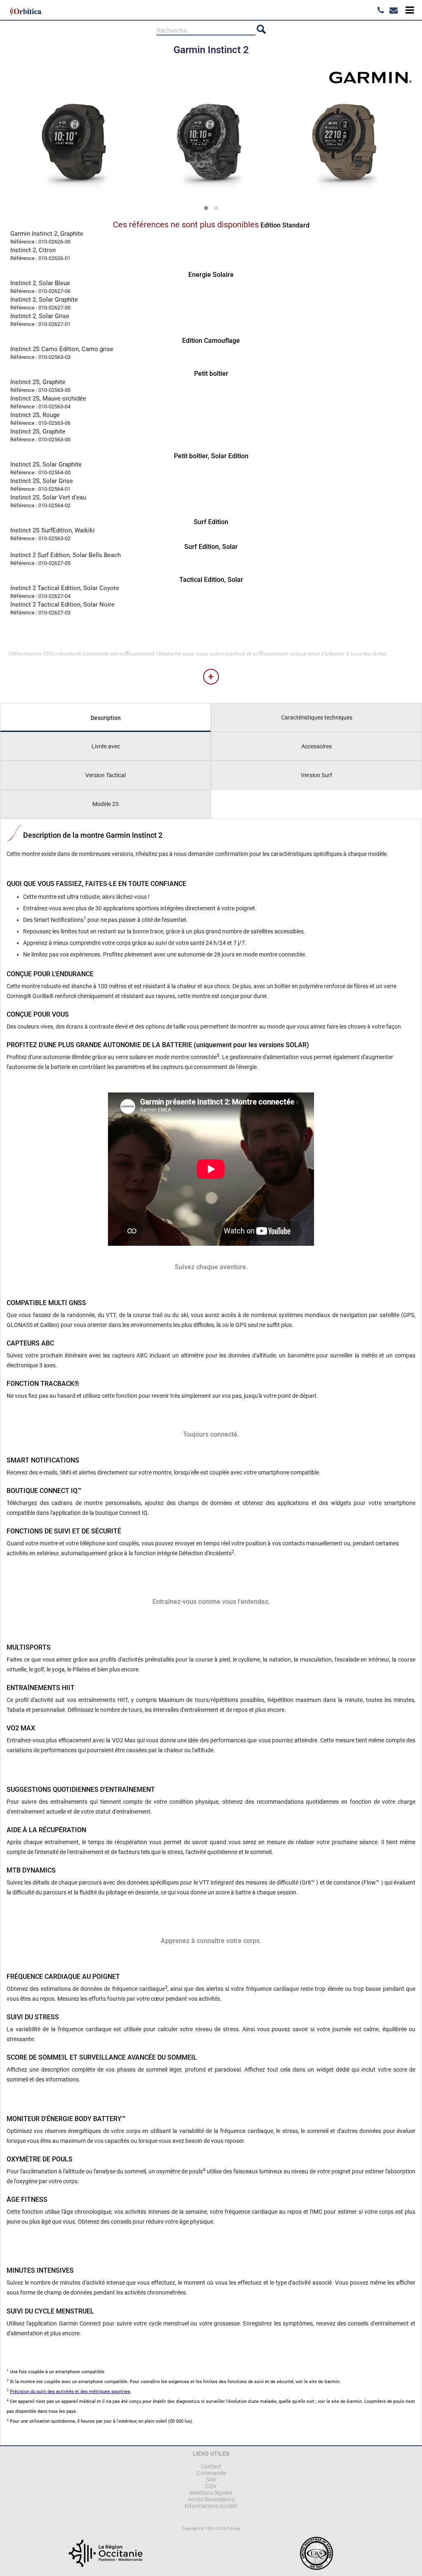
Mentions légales (211, 2493)
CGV (211, 2486)
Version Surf (316, 775)
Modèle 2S (105, 804)
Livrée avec (106, 746)
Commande (211, 2473)
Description (106, 718)
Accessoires (316, 746)
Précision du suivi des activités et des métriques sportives (70, 2392)
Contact (211, 2466)
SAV (211, 2480)
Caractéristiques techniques (317, 717)
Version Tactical (105, 775)
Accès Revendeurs (211, 2499)
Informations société (211, 2506)
